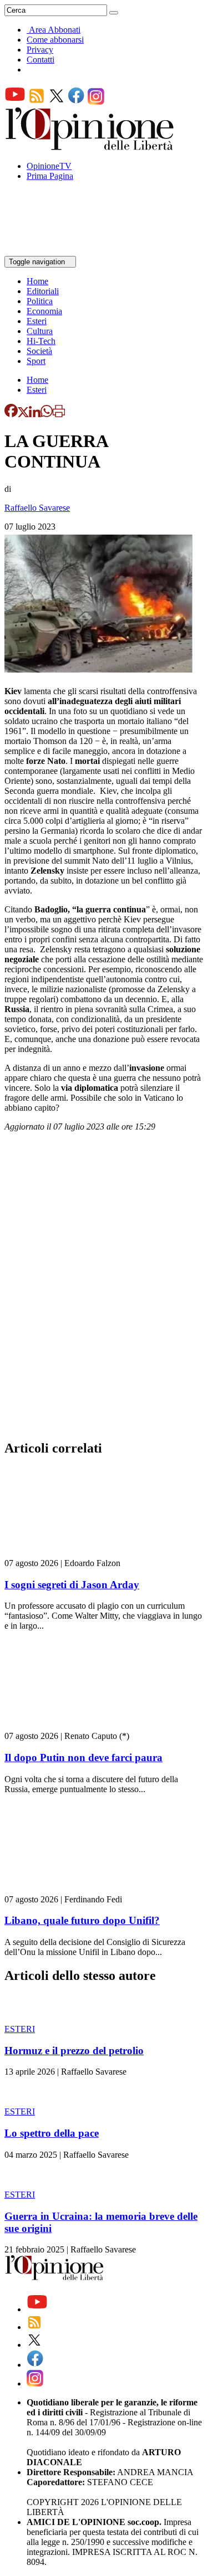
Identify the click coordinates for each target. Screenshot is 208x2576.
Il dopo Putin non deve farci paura (83, 1757)
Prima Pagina (50, 176)
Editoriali (43, 291)
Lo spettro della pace (52, 2133)
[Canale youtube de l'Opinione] (15, 102)
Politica (40, 301)
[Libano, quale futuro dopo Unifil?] (71, 1889)
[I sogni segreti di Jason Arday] (71, 1553)
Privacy (40, 50)
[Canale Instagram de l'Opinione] (96, 102)
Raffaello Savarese (37, 508)
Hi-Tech (41, 341)
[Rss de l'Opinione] (37, 102)
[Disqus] (104, 1289)
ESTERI (20, 2029)
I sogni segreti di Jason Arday (72, 1585)
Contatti (40, 60)
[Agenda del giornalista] (53, 251)
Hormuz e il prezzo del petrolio (74, 2051)
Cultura (40, 331)
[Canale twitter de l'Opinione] (57, 102)
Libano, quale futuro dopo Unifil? (82, 1920)
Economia (44, 311)
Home (37, 281)
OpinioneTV (49, 166)
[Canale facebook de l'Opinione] (77, 102)
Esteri (37, 321)
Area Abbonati (55, 30)
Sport (36, 361)
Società (39, 351)
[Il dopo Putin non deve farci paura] (71, 1726)
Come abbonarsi (55, 40)
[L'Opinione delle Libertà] (90, 147)
